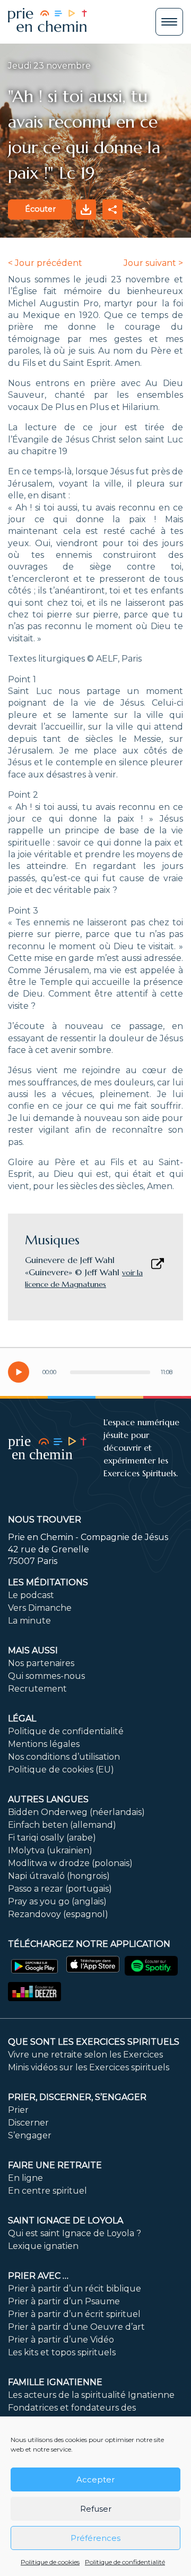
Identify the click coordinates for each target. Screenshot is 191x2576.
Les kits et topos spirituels (62, 2352)
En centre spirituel (47, 2191)
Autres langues (48, 1799)
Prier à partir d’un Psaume (64, 2301)
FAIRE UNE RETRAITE (55, 2165)
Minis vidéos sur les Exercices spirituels (89, 2067)
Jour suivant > (153, 263)
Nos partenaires (41, 1663)
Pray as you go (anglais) (57, 1901)
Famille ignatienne (55, 2382)
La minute (29, 1621)
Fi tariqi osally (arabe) (52, 1838)
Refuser (96, 2509)
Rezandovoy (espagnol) (58, 1914)
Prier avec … (38, 2276)
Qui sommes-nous (46, 1676)
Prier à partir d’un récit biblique (75, 2289)
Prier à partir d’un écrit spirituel (74, 2314)
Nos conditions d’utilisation (64, 1757)
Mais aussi (33, 1650)
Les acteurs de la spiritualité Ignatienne (91, 2395)
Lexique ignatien (43, 2246)
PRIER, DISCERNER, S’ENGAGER (77, 2097)
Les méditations (48, 1582)
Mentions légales (44, 1744)
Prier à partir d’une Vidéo (61, 2340)
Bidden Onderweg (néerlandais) (76, 1812)
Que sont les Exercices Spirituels (94, 2042)
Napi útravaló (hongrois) (59, 1876)
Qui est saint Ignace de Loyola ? (75, 2233)
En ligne (25, 2178)
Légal (22, 1718)
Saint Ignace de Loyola (66, 2220)
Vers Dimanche (40, 1608)
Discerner (28, 2123)
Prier (18, 2110)
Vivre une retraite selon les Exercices (85, 2055)
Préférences (95, 2538)
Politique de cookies (50, 2562)
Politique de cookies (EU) (61, 1770)
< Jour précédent (45, 263)
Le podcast (31, 1595)
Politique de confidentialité (125, 2562)
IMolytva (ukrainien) (50, 1850)
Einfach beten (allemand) (62, 1825)
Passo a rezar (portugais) (60, 1889)
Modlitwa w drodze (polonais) (70, 1863)
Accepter (95, 2479)
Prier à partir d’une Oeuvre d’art (76, 2327)
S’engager (30, 2135)
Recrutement (37, 1689)
